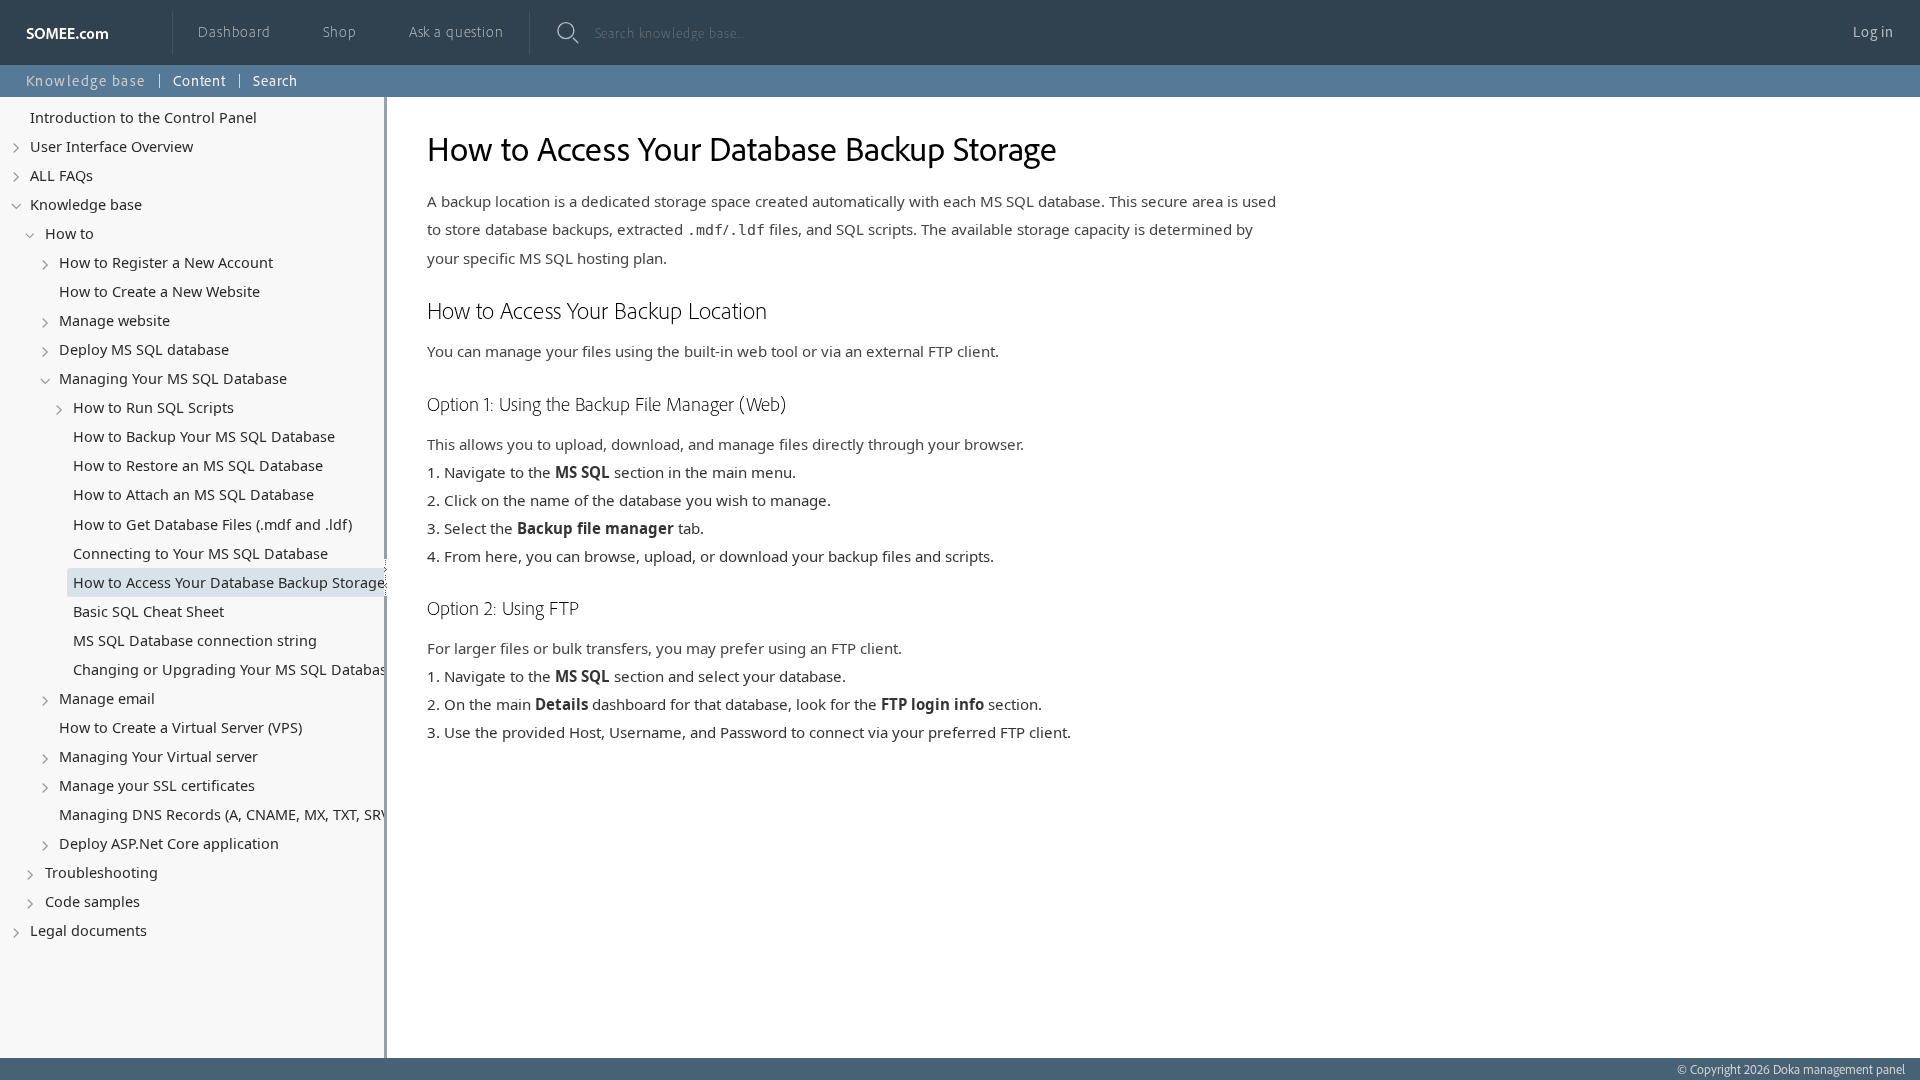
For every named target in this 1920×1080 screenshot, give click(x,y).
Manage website (114, 320)
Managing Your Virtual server (158, 756)
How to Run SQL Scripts (153, 407)
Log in (1873, 31)
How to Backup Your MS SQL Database (204, 436)
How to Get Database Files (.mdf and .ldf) (212, 524)
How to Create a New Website (159, 291)
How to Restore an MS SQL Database (198, 465)
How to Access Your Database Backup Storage (229, 582)
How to (69, 233)
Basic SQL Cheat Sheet (148, 611)
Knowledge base (86, 204)
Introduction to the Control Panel (143, 117)
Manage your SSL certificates (157, 785)
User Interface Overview (111, 146)
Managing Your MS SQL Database (173, 378)
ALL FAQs (61, 175)
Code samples (92, 901)
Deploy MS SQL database (144, 349)
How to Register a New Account (166, 262)
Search (275, 80)
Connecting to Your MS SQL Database (200, 553)
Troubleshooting (101, 872)
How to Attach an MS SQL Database (193, 494)
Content (199, 80)
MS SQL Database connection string (195, 640)
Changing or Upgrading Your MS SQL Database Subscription (262, 669)
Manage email (107, 698)
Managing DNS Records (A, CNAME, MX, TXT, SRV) (226, 814)
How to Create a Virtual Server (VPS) (180, 727)
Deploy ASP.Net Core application (169, 843)
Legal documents (88, 930)
